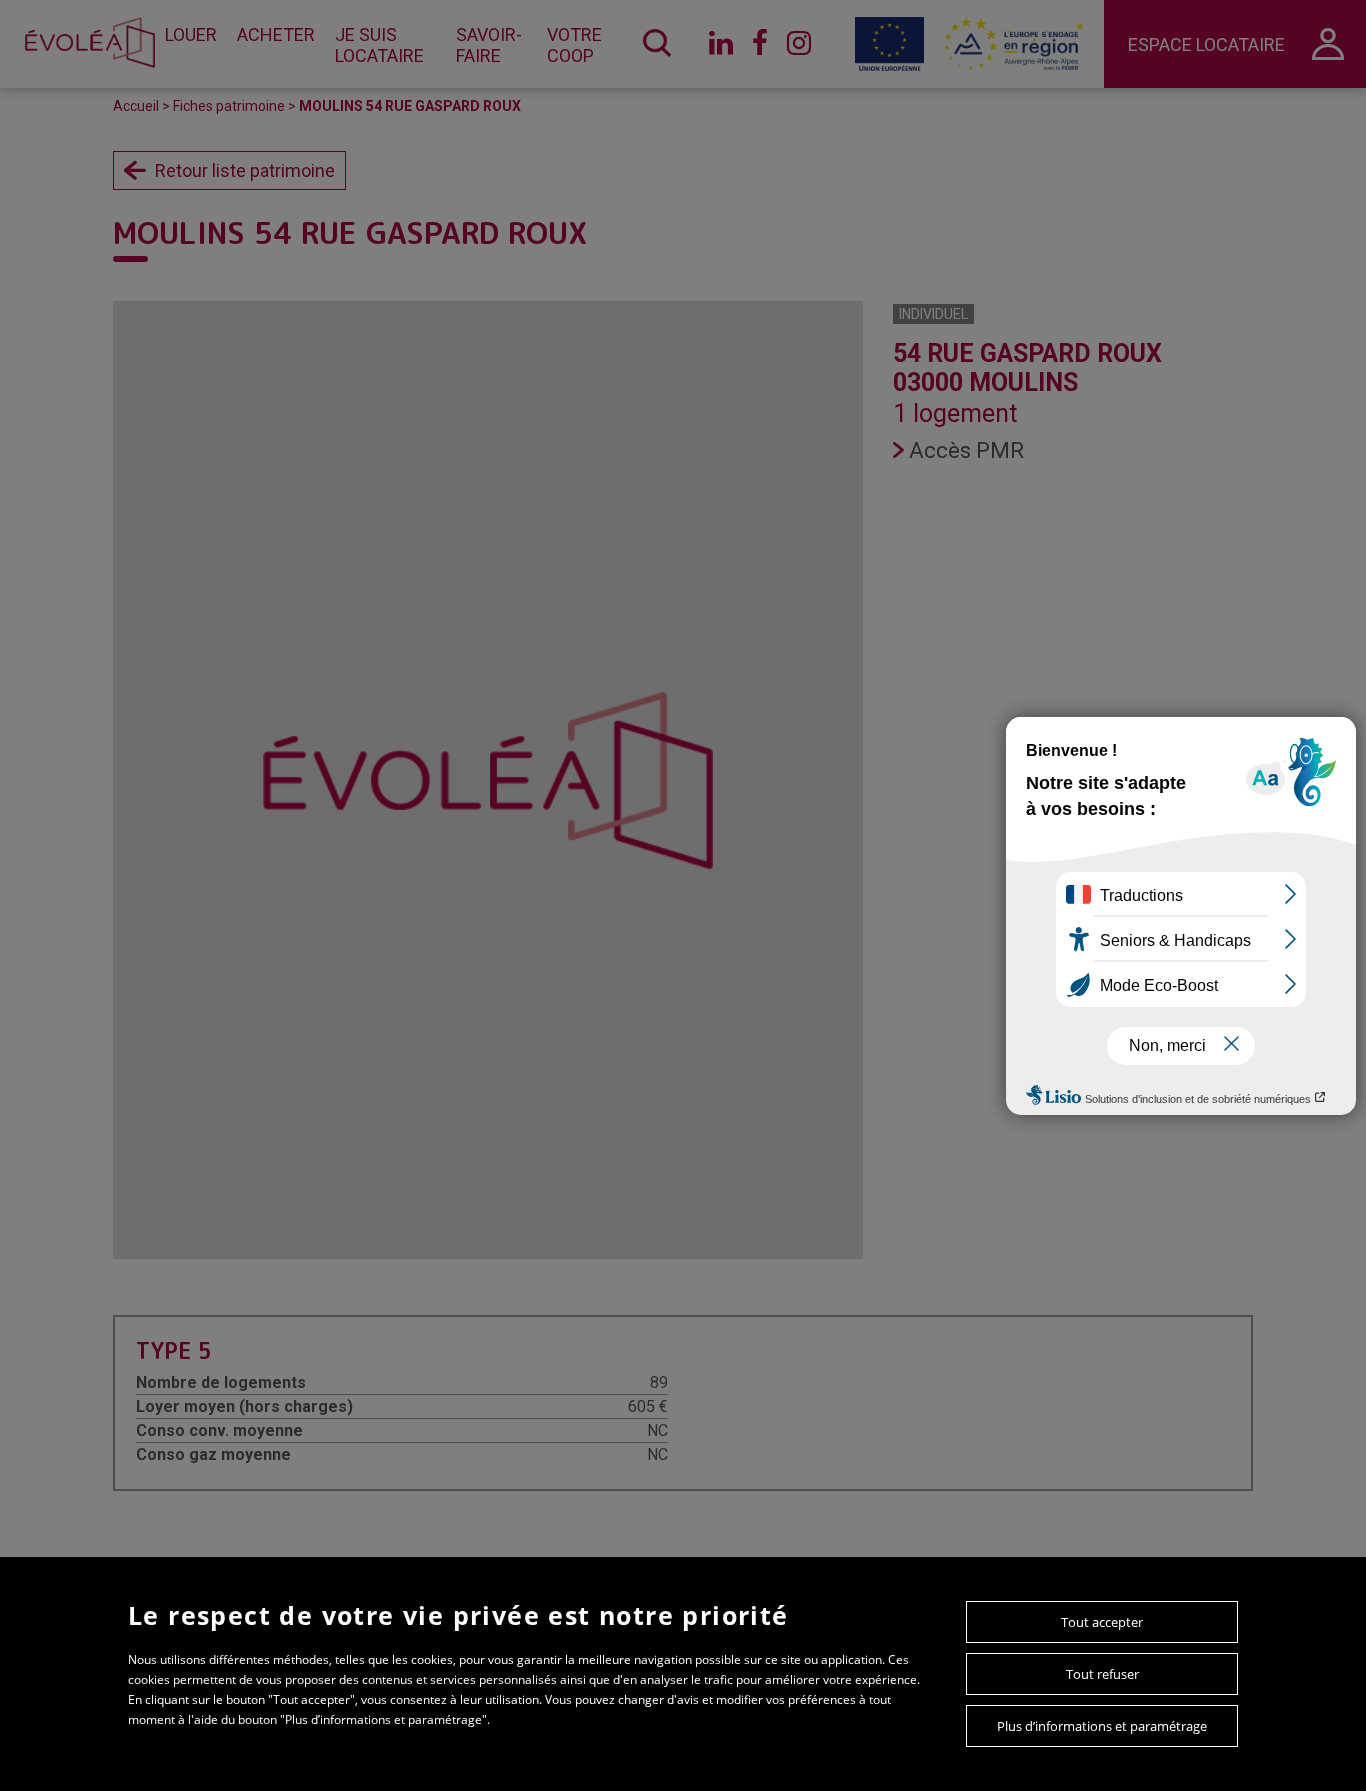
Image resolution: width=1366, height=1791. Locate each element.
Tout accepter (1102, 1622)
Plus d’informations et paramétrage (1102, 1726)
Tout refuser (1102, 1674)
